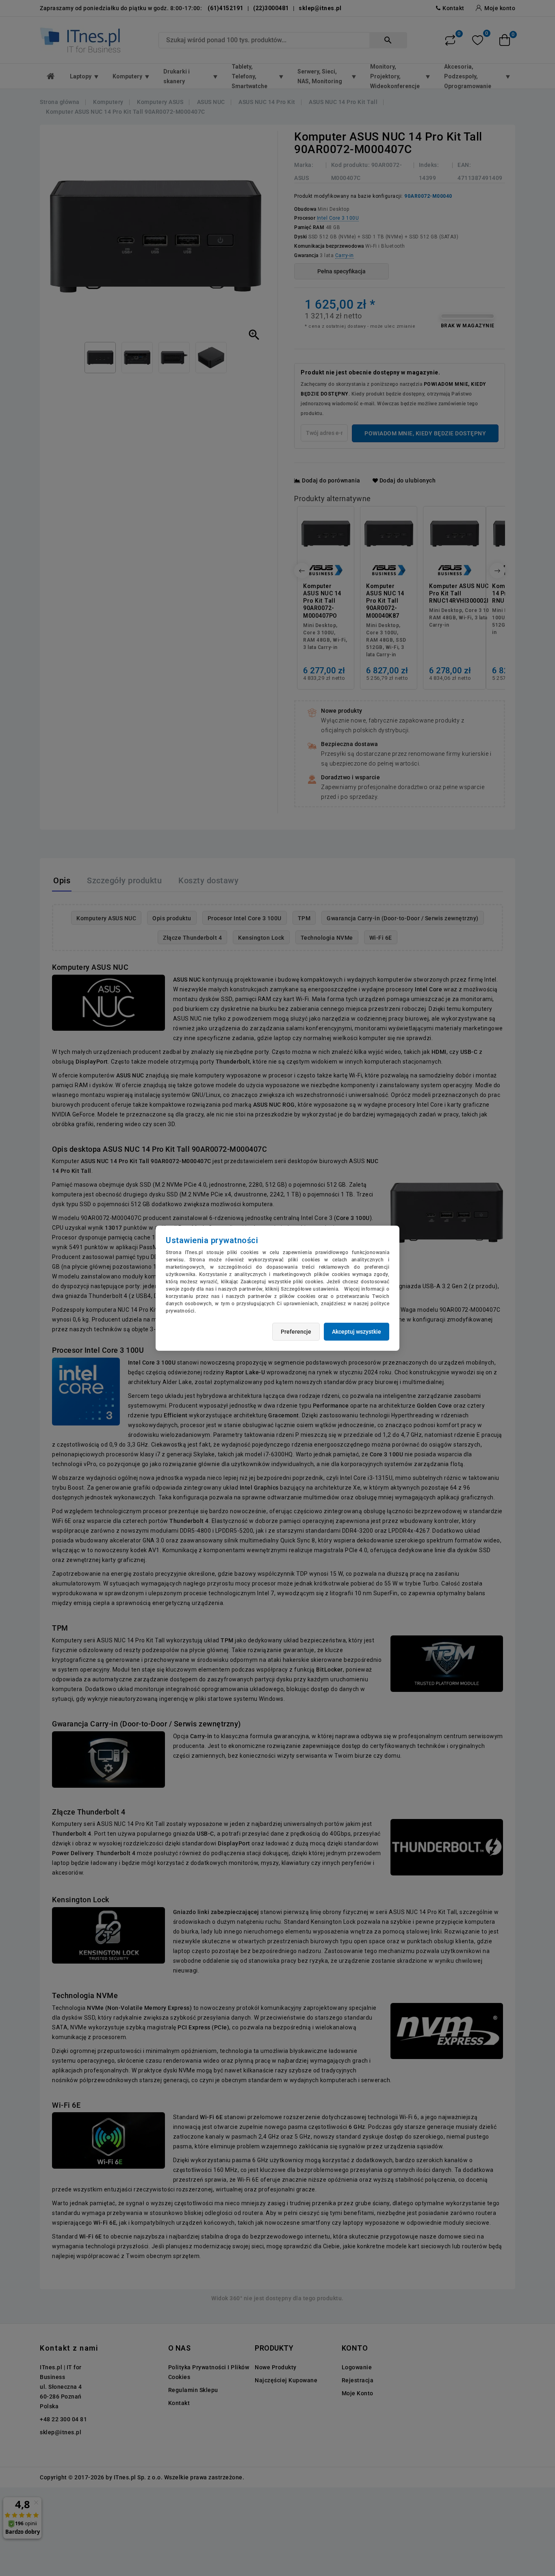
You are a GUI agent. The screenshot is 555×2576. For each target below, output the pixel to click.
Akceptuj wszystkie (357, 1332)
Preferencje (296, 1332)
